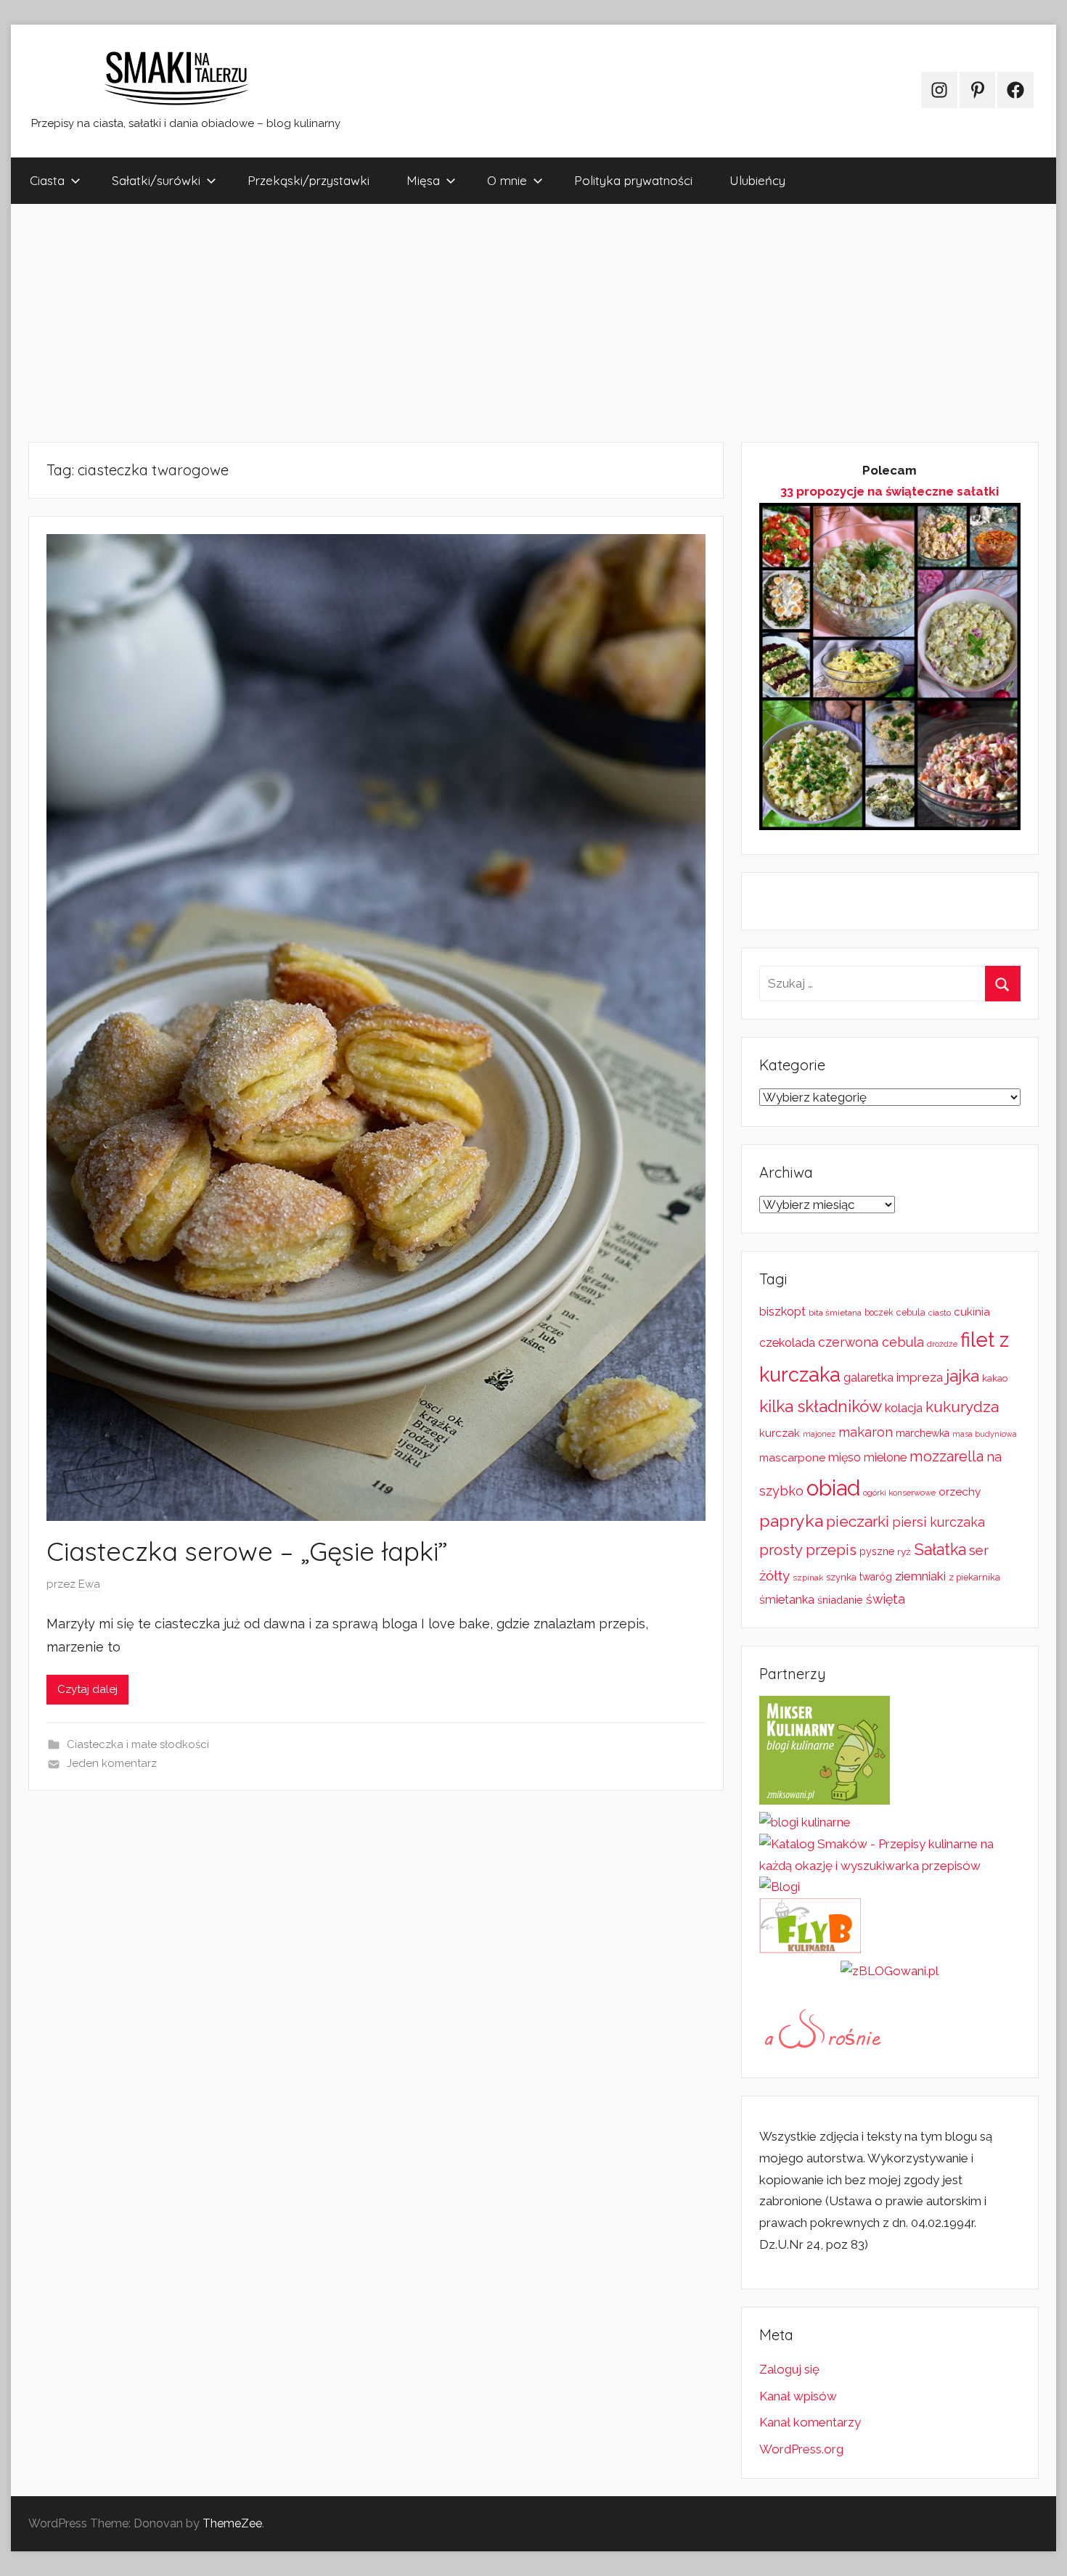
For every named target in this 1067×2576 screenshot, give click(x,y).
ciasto (940, 1313)
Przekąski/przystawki (308, 180)
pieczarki (858, 1521)
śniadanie (840, 1600)
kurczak (780, 1433)
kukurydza (962, 1407)
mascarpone (792, 1458)
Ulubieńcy (757, 180)
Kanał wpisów (798, 2396)
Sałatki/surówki (156, 180)
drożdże (942, 1344)
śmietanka (787, 1600)
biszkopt (782, 1312)
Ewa (89, 1584)
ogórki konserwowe (899, 1493)
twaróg (876, 1577)
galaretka (868, 1378)
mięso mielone (867, 1457)
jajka (962, 1375)
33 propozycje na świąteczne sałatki (890, 491)
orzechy (960, 1492)
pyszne (877, 1551)
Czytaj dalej (87, 1689)
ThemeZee (232, 2523)
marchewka (923, 1433)
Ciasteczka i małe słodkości (138, 1744)
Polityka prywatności (633, 180)
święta (886, 1599)
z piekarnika (974, 1577)
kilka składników (821, 1406)
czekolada (787, 1343)
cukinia (972, 1312)
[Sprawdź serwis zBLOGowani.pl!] (890, 1971)
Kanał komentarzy (810, 2422)
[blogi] (780, 1887)
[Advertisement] (446, 323)
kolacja (904, 1408)
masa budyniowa (985, 1434)
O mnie (507, 180)
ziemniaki (920, 1576)
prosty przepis (808, 1550)
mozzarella (947, 1456)
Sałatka (940, 1550)
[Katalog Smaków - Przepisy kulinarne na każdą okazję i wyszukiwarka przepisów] (890, 1866)
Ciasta (47, 180)
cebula (911, 1312)
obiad (833, 1488)
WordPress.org (801, 2449)
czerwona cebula (871, 1342)
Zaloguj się (789, 2369)
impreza (920, 1377)
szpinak (808, 1578)
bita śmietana (835, 1313)
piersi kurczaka (939, 1522)
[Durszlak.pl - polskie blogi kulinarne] (805, 1822)
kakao (995, 1378)
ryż (904, 1551)
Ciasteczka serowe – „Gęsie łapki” (247, 1551)
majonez (819, 1434)
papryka (791, 1521)
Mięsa (423, 180)
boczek (879, 1313)
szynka (841, 1577)
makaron (866, 1432)
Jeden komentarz (112, 1763)
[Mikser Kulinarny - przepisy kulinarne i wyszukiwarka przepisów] (825, 1800)
